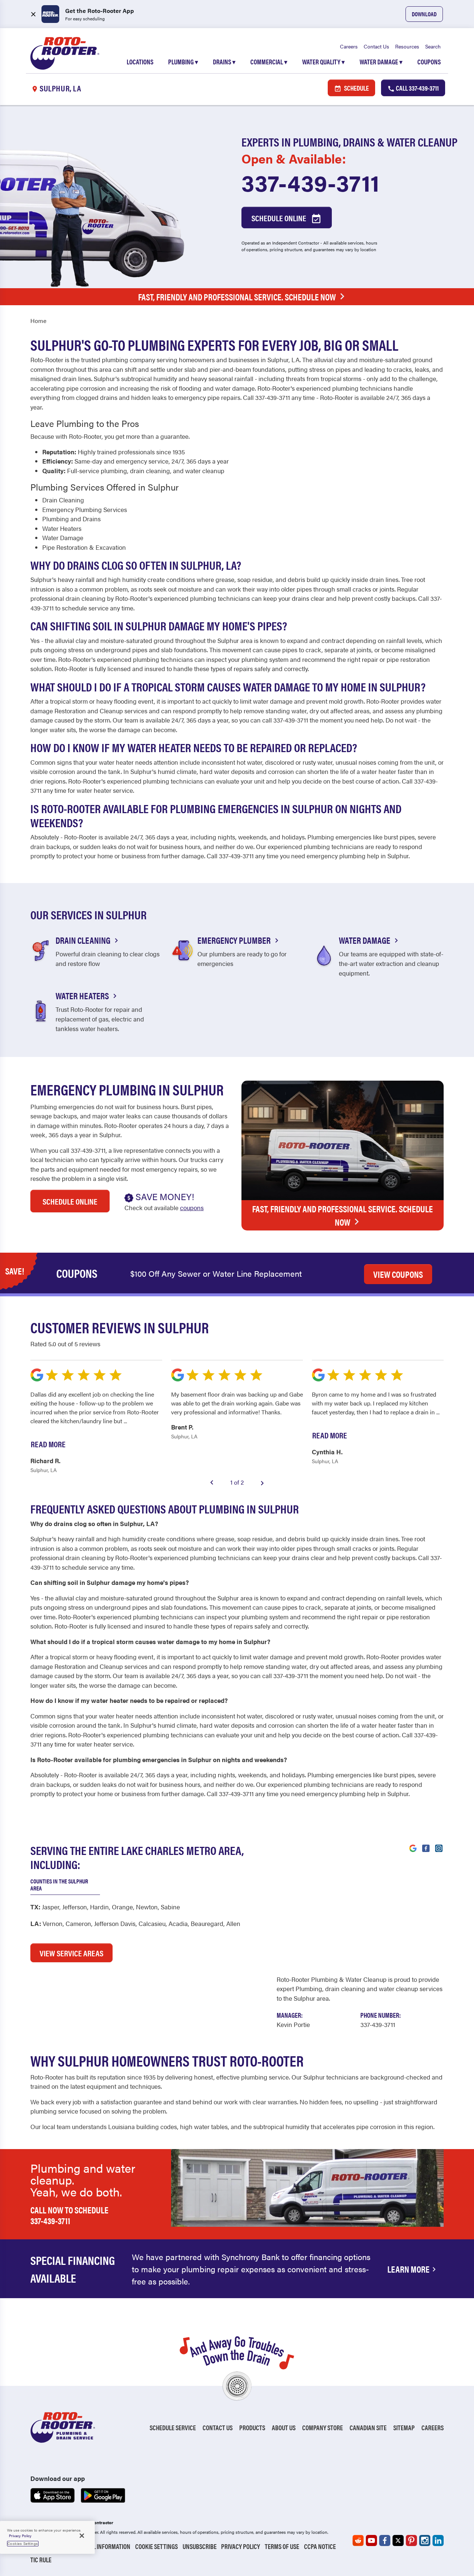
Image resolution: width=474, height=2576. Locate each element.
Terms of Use (282, 2546)
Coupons (429, 62)
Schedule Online (280, 218)
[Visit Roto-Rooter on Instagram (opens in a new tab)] (439, 1848)
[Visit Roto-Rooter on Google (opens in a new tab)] (413, 1848)
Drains (224, 62)
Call (417, 88)
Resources (407, 46)
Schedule (356, 88)
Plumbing (183, 62)
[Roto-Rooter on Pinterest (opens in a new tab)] (411, 2540)
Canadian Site (368, 2427)
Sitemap (404, 2427)
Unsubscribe (200, 2546)
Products (252, 2427)
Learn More (408, 2269)
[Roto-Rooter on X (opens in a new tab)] (398, 2540)
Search (433, 46)
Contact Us (376, 46)
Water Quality (323, 62)
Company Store (323, 2427)
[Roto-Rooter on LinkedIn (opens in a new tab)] (438, 2540)
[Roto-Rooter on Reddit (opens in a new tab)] (358, 2540)
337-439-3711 (311, 182)
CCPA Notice (320, 2546)
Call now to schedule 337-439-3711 (69, 2215)
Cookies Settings (23, 2543)
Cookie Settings (156, 2546)
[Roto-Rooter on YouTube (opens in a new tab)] (371, 2540)
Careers (349, 46)
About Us (284, 2427)
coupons (192, 1208)
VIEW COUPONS (398, 1274)
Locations (140, 62)
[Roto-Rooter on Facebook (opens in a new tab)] (385, 2540)
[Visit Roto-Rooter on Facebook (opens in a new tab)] (426, 1848)
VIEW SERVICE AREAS (71, 1953)
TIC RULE (41, 2560)
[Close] (82, 2536)
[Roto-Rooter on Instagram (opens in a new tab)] (425, 2540)
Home (38, 321)
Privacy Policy (241, 2546)
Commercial (269, 62)
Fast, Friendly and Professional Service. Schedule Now (237, 297)
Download (424, 14)
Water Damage (381, 62)
